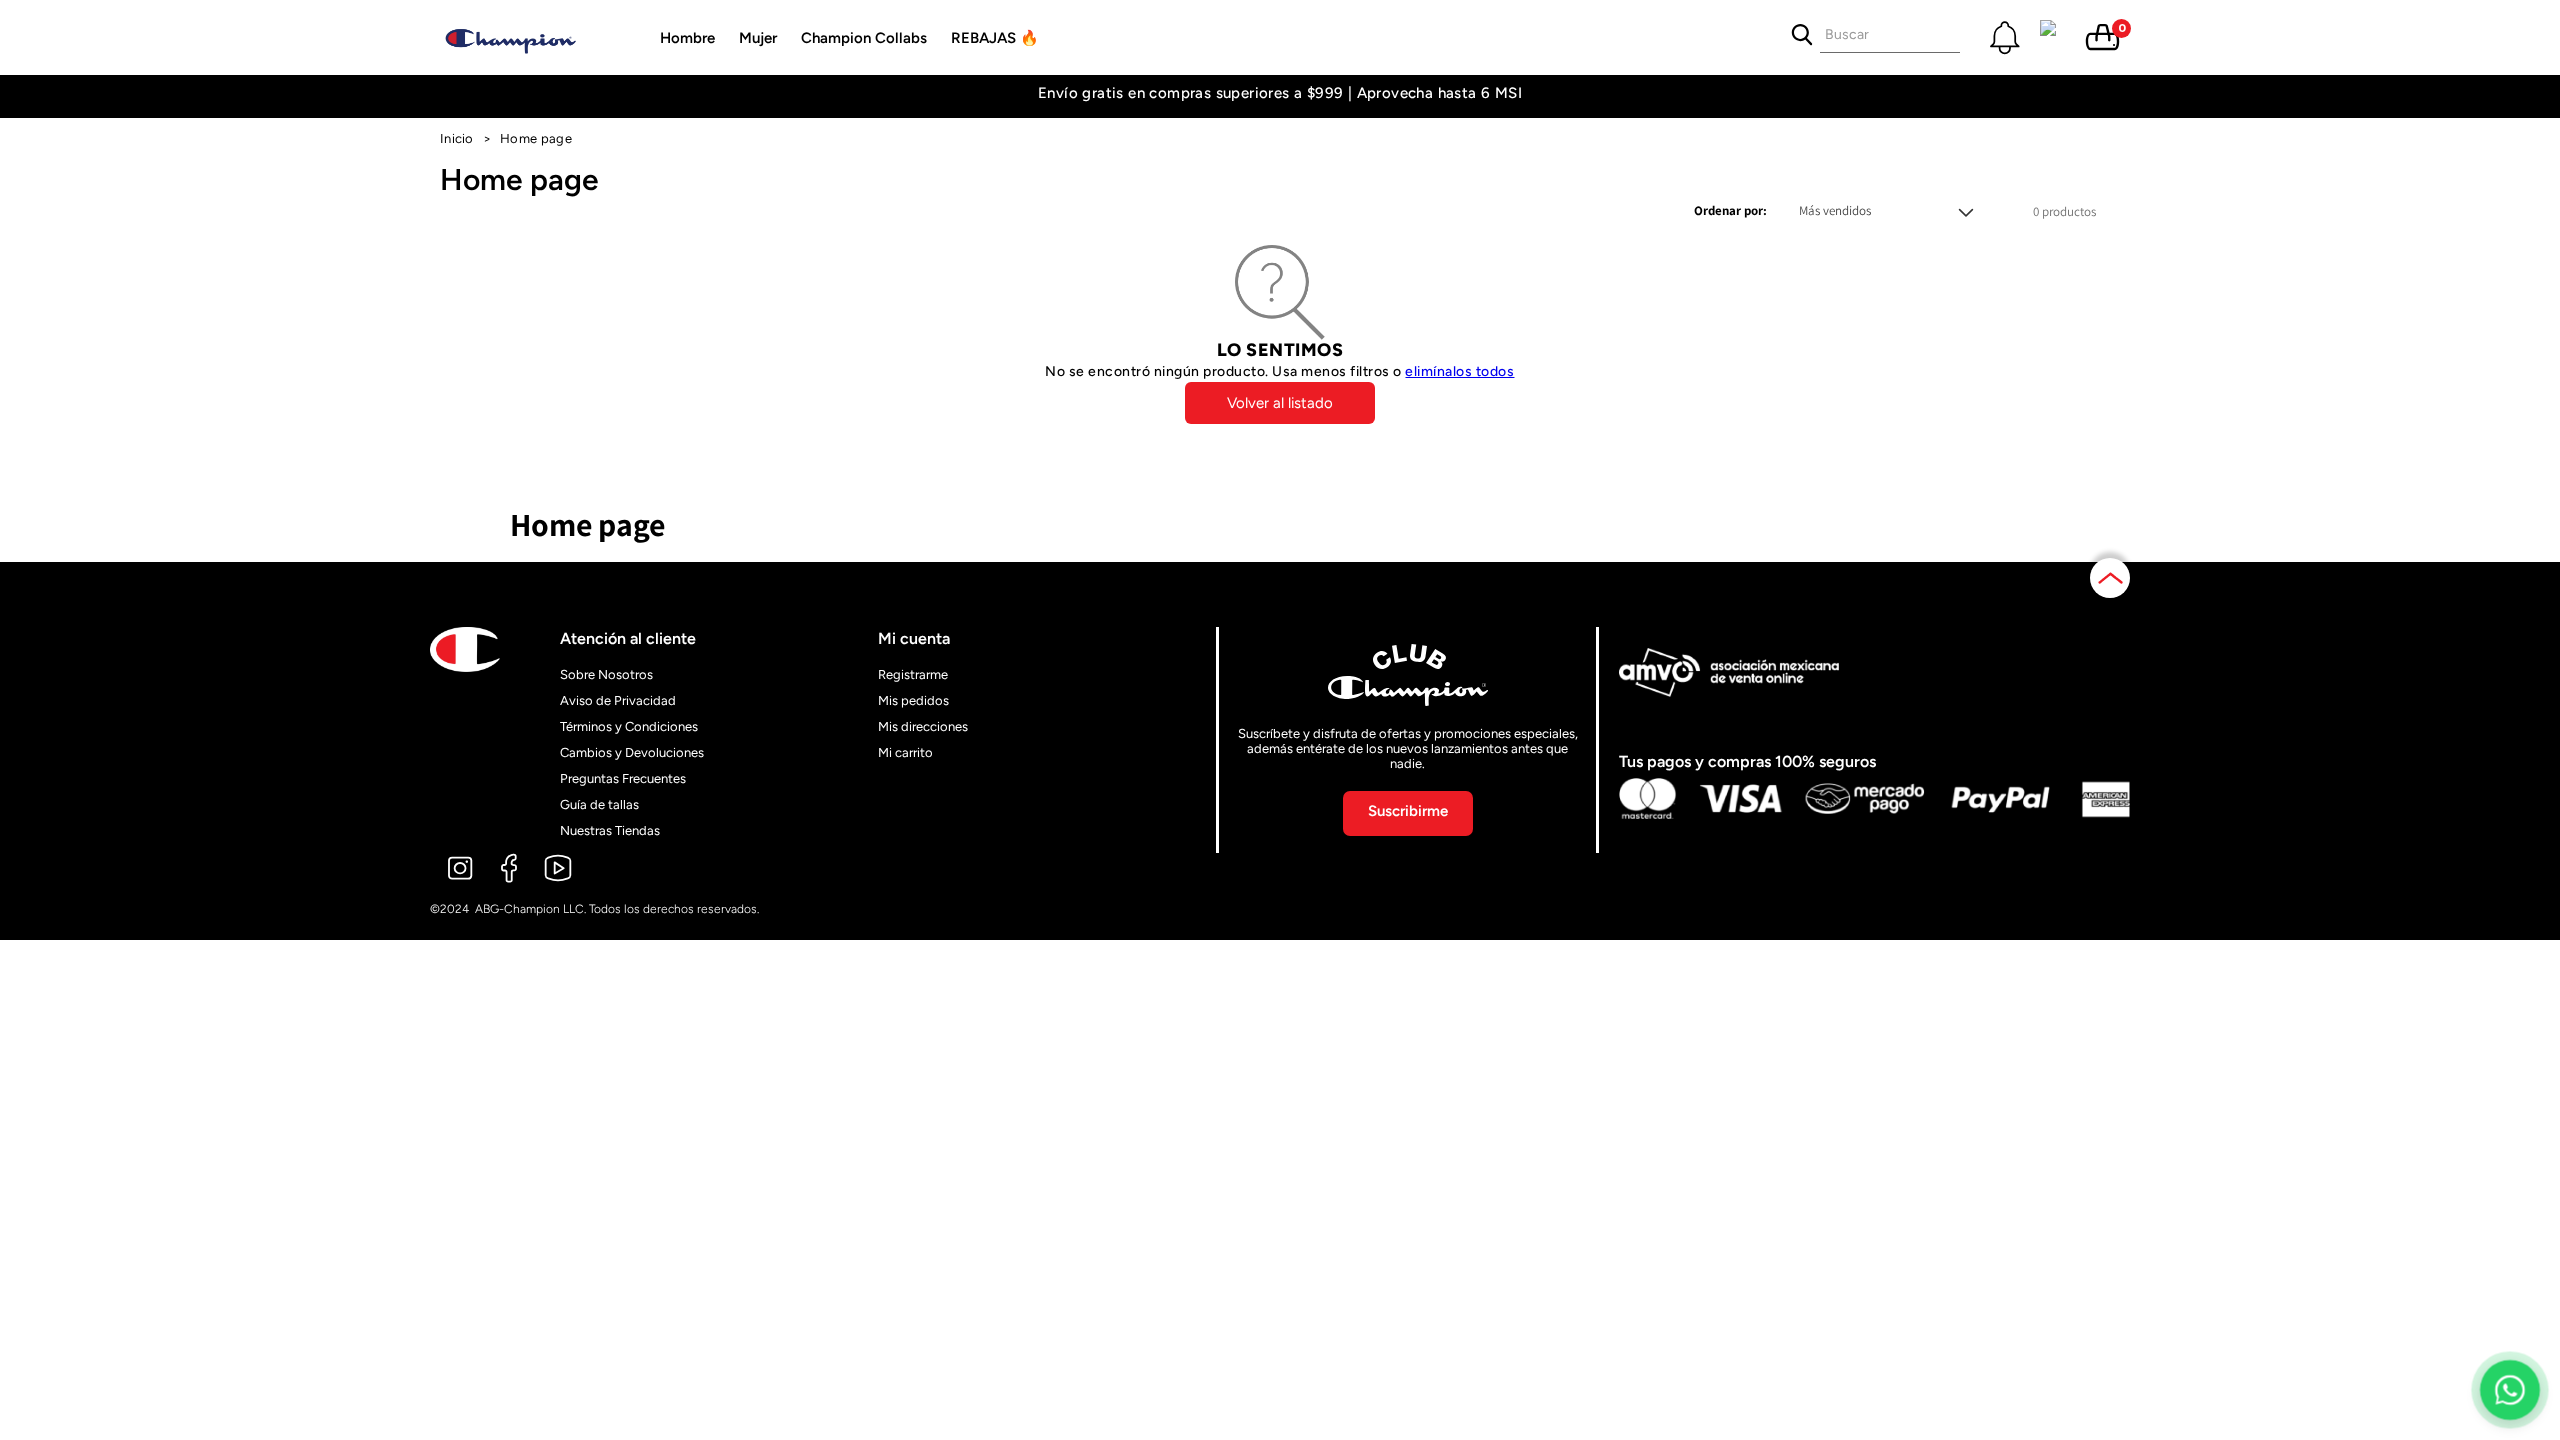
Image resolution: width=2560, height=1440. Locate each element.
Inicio (457, 138)
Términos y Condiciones (629, 726)
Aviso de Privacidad (618, 700)
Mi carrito (905, 752)
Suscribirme (1408, 811)
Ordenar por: (1730, 210)
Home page (536, 138)
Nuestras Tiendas (610, 830)
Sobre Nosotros (606, 674)
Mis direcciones (923, 726)
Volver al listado (1280, 403)
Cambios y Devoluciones (632, 752)
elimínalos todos (1459, 371)
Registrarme (913, 674)
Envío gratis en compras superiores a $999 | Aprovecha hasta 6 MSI (1280, 93)
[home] (530, 37)
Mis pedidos (913, 700)
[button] (687, 38)
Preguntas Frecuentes (623, 778)
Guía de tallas (599, 804)
